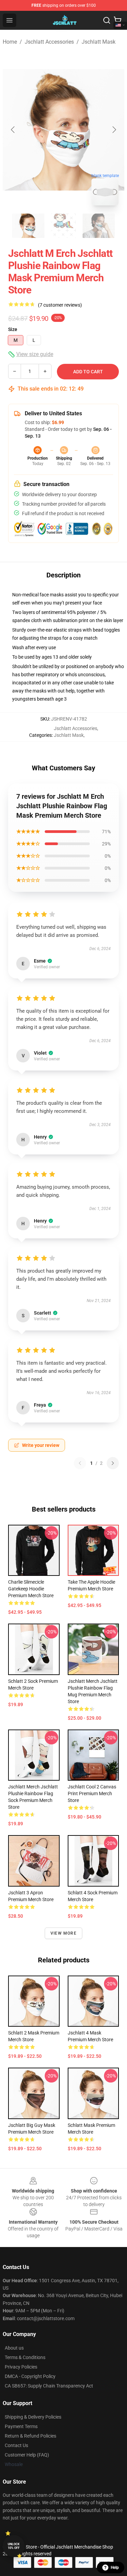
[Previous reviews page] (80, 1463)
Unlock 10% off (14, 2546)
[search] (107, 20)
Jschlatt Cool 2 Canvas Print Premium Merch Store (92, 1793)
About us (14, 2348)
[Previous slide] (13, 130)
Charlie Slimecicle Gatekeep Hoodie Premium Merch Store (31, 1589)
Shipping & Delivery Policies (33, 2417)
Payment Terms (21, 2426)
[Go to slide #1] (28, 226)
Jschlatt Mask (99, 42)
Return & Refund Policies (30, 2436)
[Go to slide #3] (99, 226)
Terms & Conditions (25, 2357)
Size (13, 329)
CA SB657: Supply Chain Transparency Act (49, 2386)
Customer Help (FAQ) (27, 2455)
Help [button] (115, 2568)
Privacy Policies (21, 2367)
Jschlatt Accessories (49, 42)
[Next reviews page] (113, 1463)
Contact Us (16, 2445)
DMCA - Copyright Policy (30, 2376)
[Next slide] (114, 130)
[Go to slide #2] (64, 226)
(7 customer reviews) (60, 305)
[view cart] (118, 20)
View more (63, 1933)
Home (10, 42)
